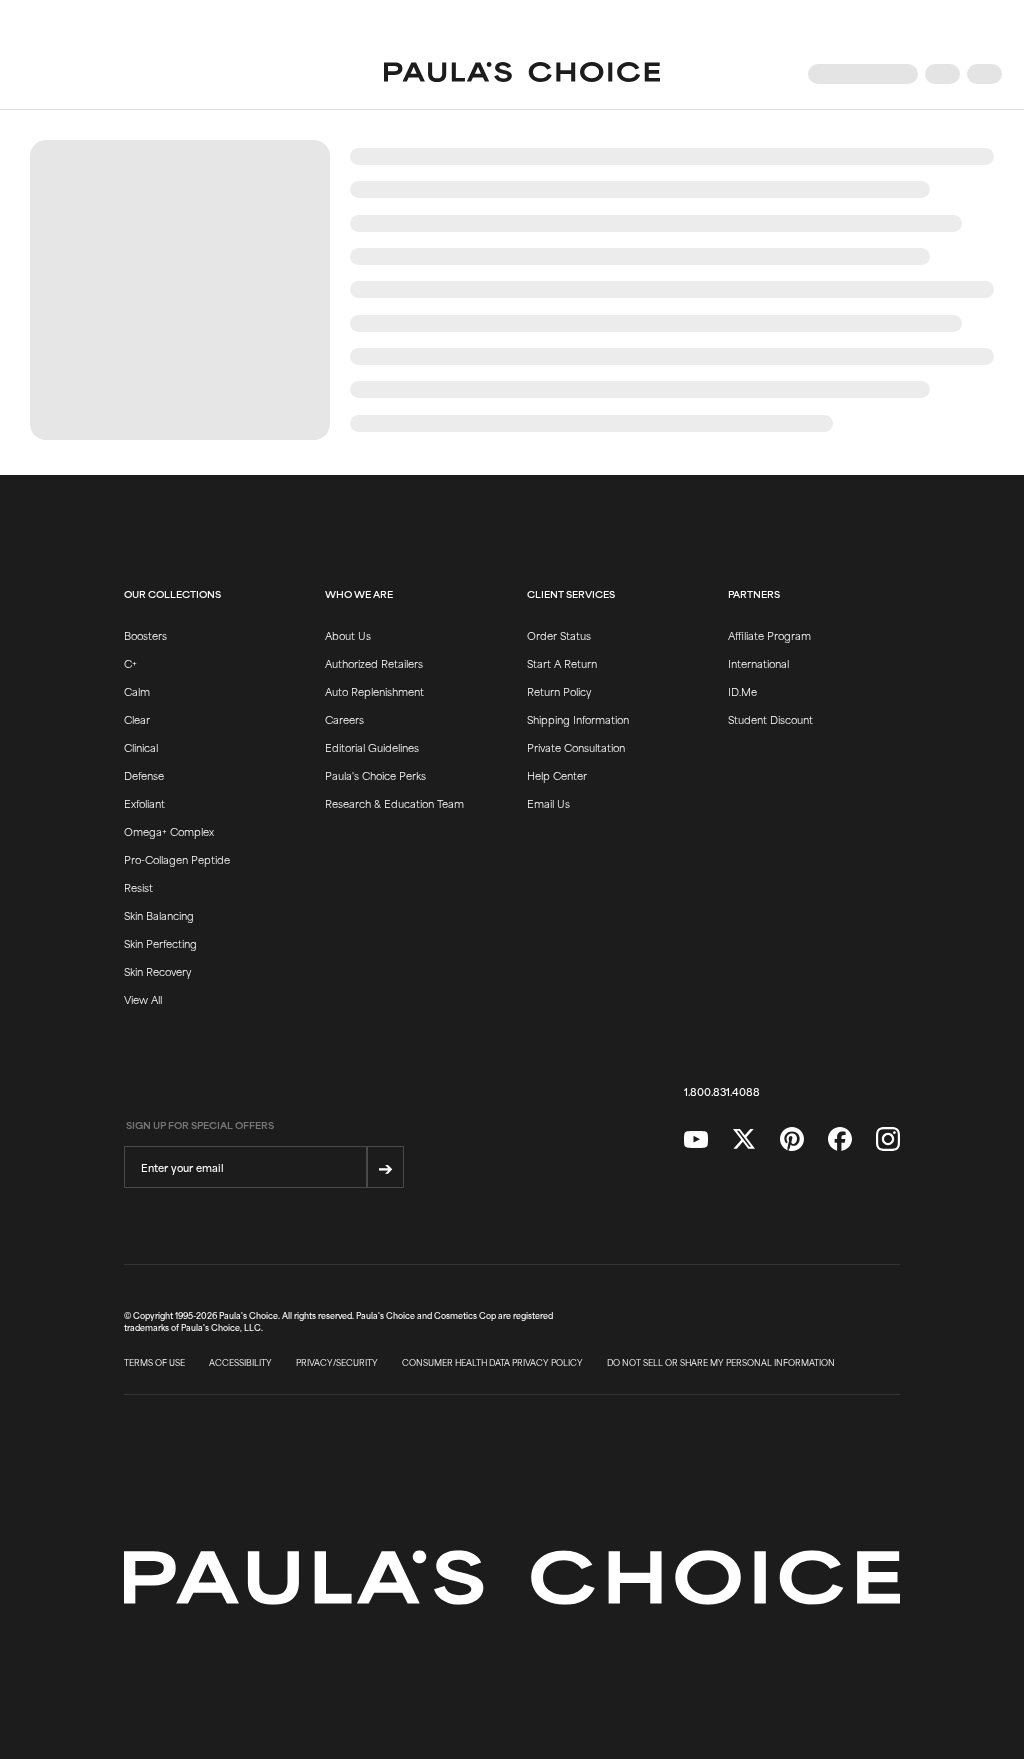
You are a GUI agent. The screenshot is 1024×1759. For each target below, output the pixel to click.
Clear (137, 719)
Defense (144, 775)
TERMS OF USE (154, 1363)
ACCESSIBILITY (240, 1363)
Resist (138, 887)
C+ (130, 663)
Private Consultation (576, 747)
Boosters (145, 635)
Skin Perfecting (160, 943)
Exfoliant (144, 803)
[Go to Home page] (522, 74)
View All (143, 999)
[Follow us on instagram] (888, 1139)
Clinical (141, 747)
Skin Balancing (159, 915)
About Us (348, 635)
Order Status (559, 635)
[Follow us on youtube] (696, 1140)
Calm (137, 691)
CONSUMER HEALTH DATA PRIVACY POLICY (492, 1363)
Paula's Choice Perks (375, 775)
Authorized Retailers (374, 663)
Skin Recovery (157, 971)
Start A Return (562, 663)
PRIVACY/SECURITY (337, 1363)
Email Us (548, 803)
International (758, 663)
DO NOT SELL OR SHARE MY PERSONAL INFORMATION (721, 1363)
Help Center (557, 775)
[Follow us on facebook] (840, 1139)
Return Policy (559, 691)
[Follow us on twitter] (744, 1139)
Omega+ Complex (169, 831)
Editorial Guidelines (372, 747)
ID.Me (742, 691)
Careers (344, 719)
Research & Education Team (394, 803)
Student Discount (770, 719)
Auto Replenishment (374, 691)
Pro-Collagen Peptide (177, 859)
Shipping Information (578, 719)
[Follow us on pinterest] (792, 1139)
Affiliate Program (769, 635)
